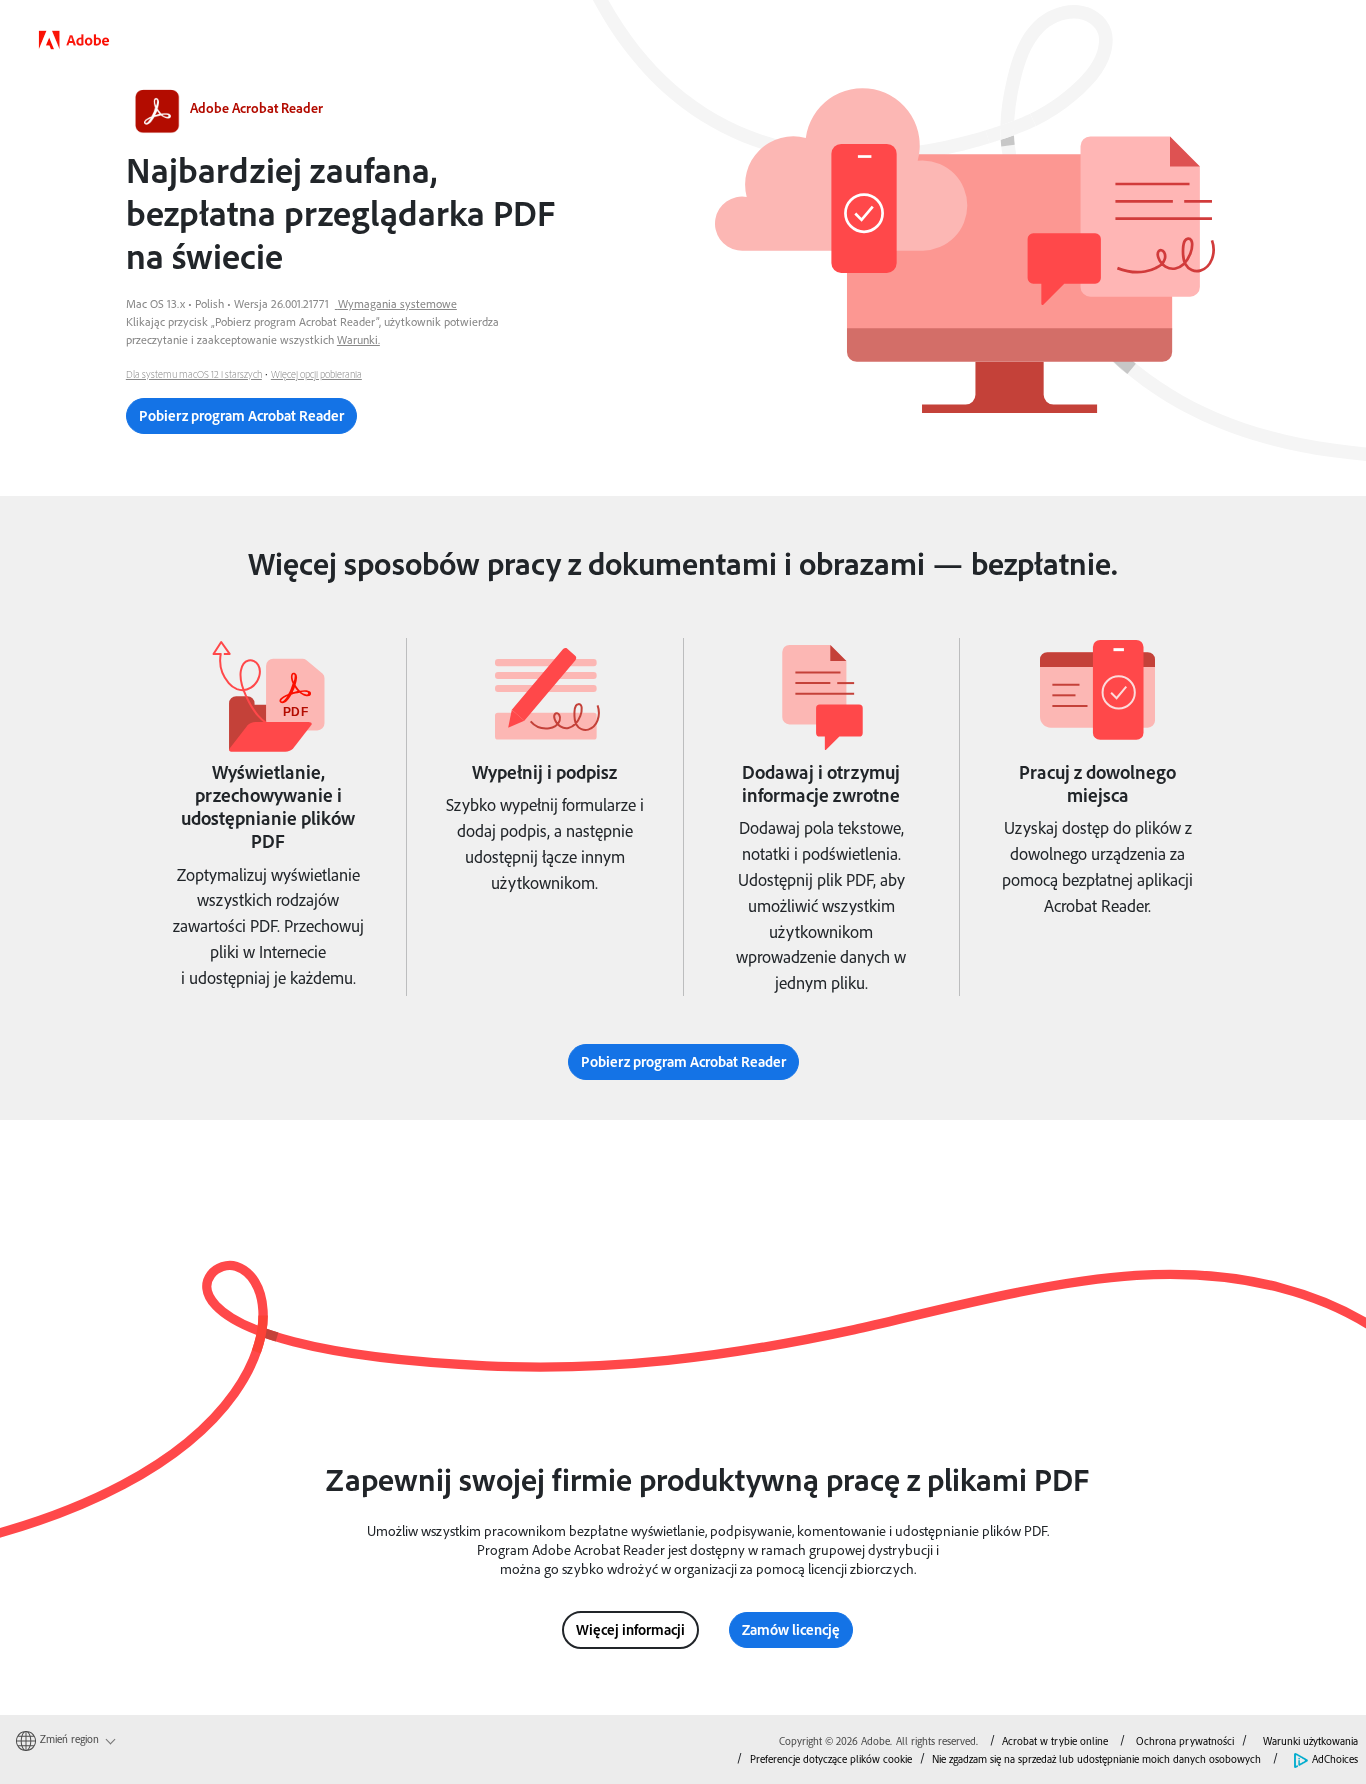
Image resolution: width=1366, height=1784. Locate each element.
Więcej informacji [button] (630, 1629)
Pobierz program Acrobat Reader (241, 415)
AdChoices (1335, 1759)
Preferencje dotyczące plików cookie (831, 1759)
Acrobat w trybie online (1055, 1741)
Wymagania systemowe (397, 303)
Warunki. (358, 339)
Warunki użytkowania (1310, 1741)
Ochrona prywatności (1185, 1741)
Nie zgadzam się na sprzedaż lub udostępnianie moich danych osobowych (1096, 1759)
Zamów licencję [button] (791, 1629)
